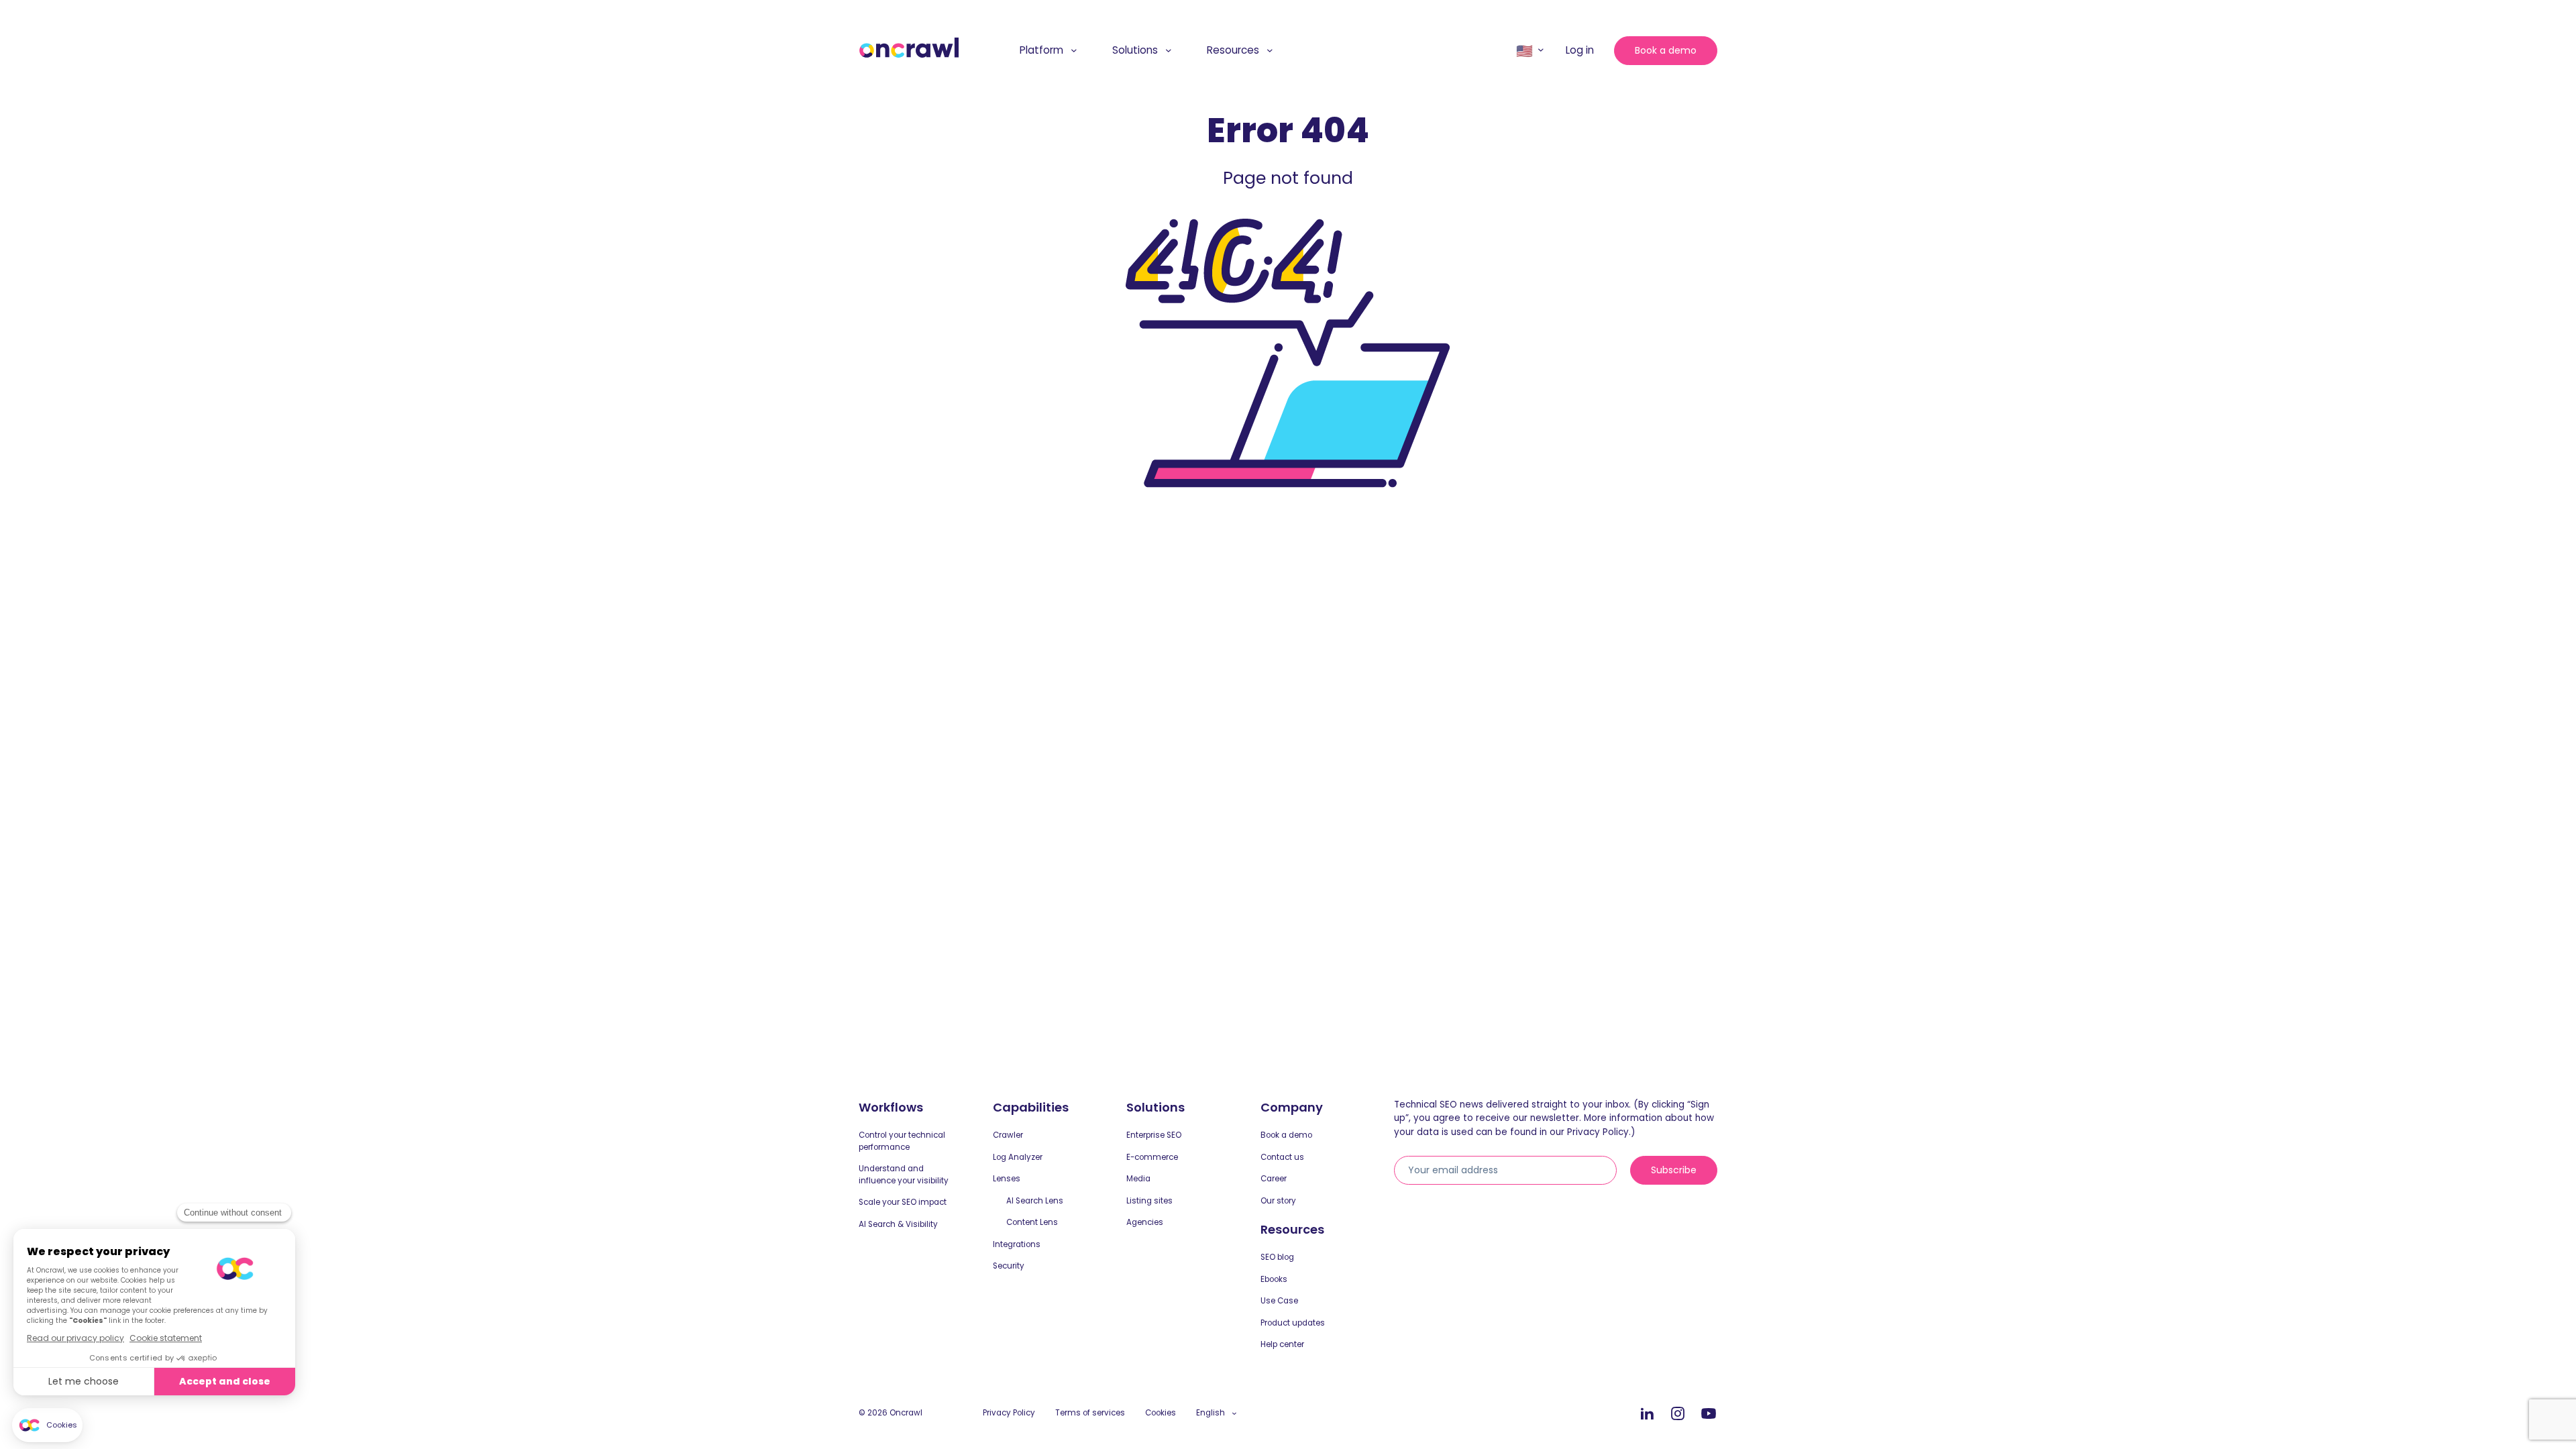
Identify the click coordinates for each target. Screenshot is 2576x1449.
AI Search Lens (1035, 1201)
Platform (1041, 50)
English (1211, 1413)
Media (1138, 1179)
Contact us (1282, 1157)
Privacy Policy (1009, 1413)
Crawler (1008, 1135)
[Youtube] (1709, 1414)
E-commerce (1152, 1157)
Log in (1580, 50)
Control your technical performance (902, 1141)
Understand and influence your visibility (904, 1175)
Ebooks (1274, 1279)
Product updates (1293, 1323)
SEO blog (1277, 1257)
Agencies (1145, 1222)
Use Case (1279, 1301)
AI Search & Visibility (898, 1224)
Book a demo (1666, 50)
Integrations (1017, 1244)
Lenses (1007, 1179)
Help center (1282, 1344)
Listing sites (1149, 1201)
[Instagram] (1678, 1414)
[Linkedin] (1647, 1414)
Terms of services (1090, 1413)
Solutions (1135, 50)
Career (1274, 1179)
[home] (909, 48)
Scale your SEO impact (903, 1202)
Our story (1278, 1201)
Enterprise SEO (1154, 1135)
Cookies (1161, 1413)
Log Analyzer (1018, 1157)
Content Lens (1032, 1222)
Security (1009, 1266)
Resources (1233, 50)
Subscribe (1674, 1170)
